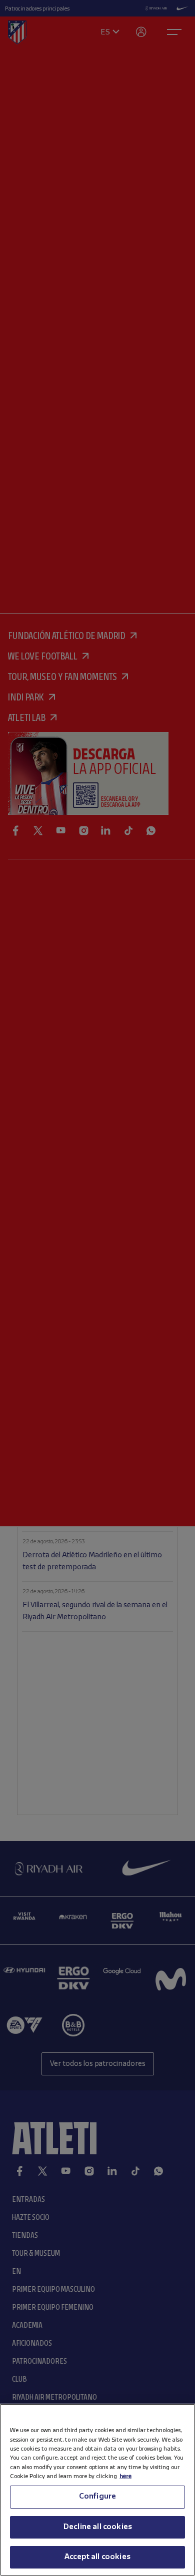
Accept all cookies (97, 2557)
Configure (97, 2497)
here (125, 2476)
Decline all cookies (97, 2527)
